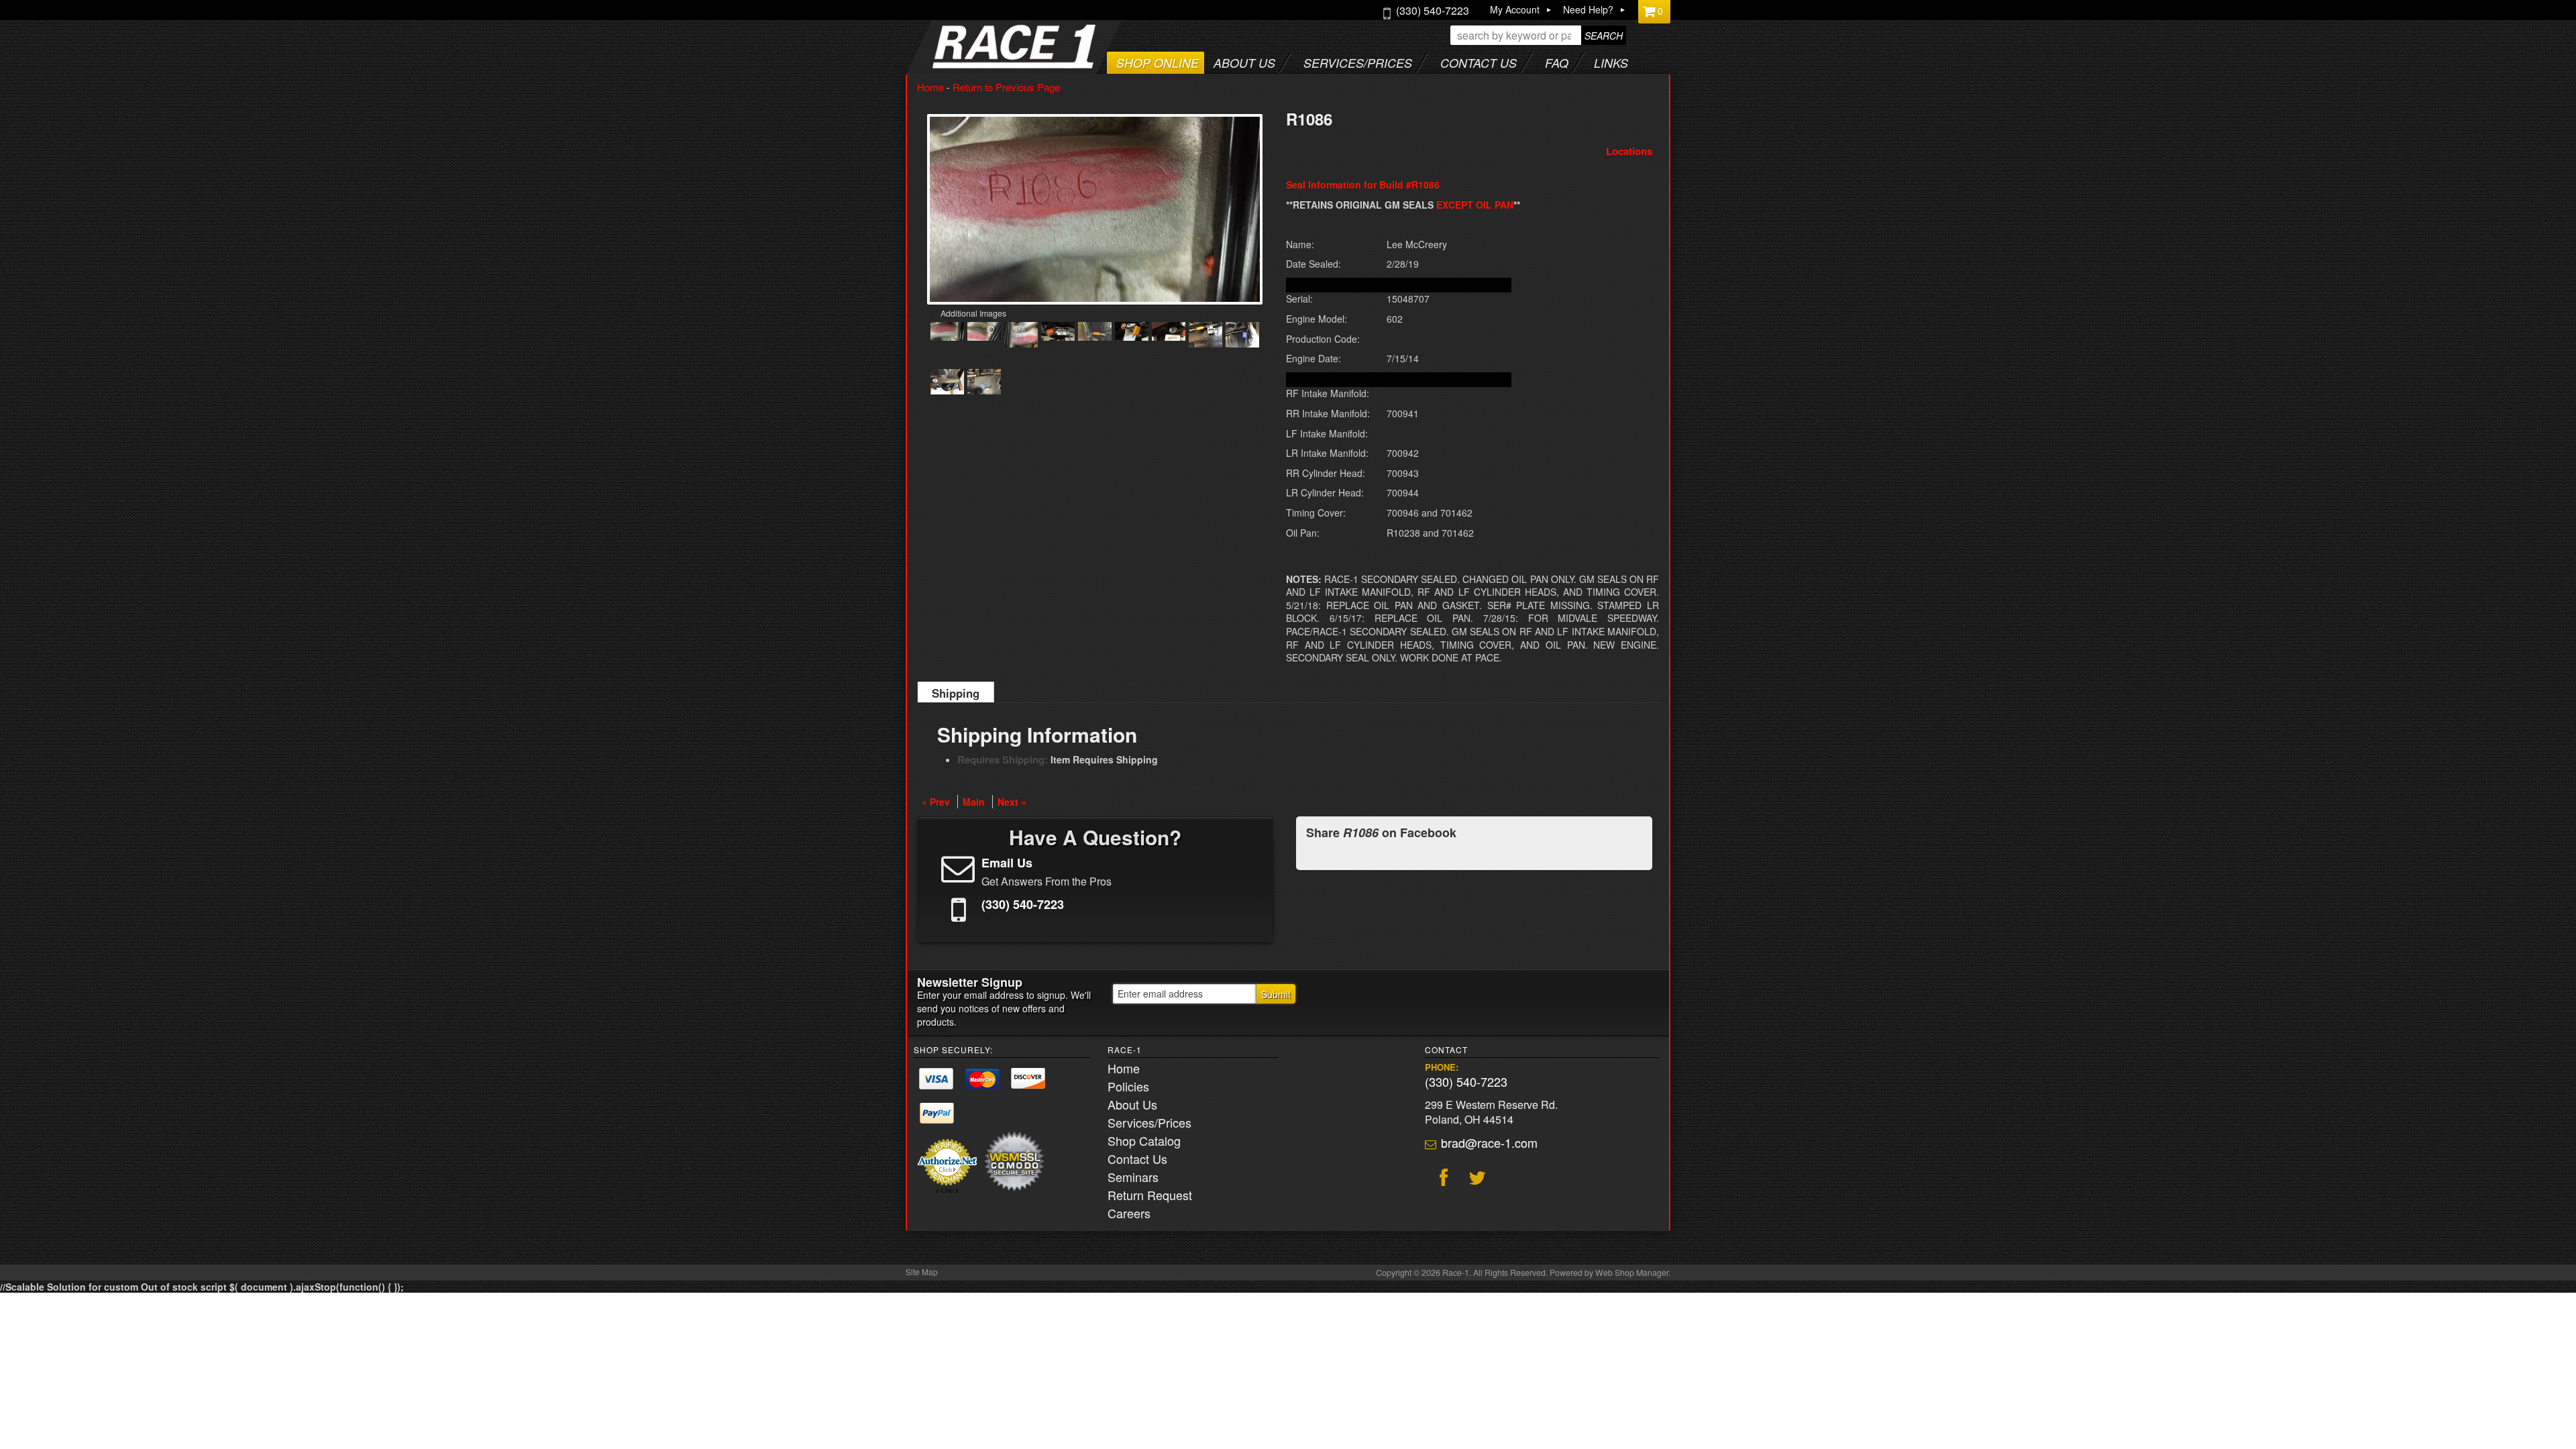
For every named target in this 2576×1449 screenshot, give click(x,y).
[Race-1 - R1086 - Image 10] (947, 383)
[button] (1538, 35)
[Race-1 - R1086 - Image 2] (984, 333)
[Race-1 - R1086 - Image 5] (1095, 333)
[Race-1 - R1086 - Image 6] (1132, 333)
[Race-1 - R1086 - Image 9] (1242, 336)
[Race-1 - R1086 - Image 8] (1205, 336)
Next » (1012, 802)
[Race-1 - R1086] (1095, 210)
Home (930, 87)
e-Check (948, 1191)
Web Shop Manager (1632, 1273)
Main (974, 802)
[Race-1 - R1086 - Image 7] (1169, 333)
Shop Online (1158, 63)
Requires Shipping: (1003, 759)
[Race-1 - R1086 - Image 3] (1021, 336)
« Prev (936, 802)
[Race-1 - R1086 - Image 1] (947, 333)
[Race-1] (987, 64)
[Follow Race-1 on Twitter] (1475, 1179)
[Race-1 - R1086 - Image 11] (984, 383)
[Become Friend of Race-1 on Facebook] (1442, 1179)
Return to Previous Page (1006, 87)
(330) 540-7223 (1466, 1081)
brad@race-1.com (1489, 1142)
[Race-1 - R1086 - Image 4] (1058, 333)
